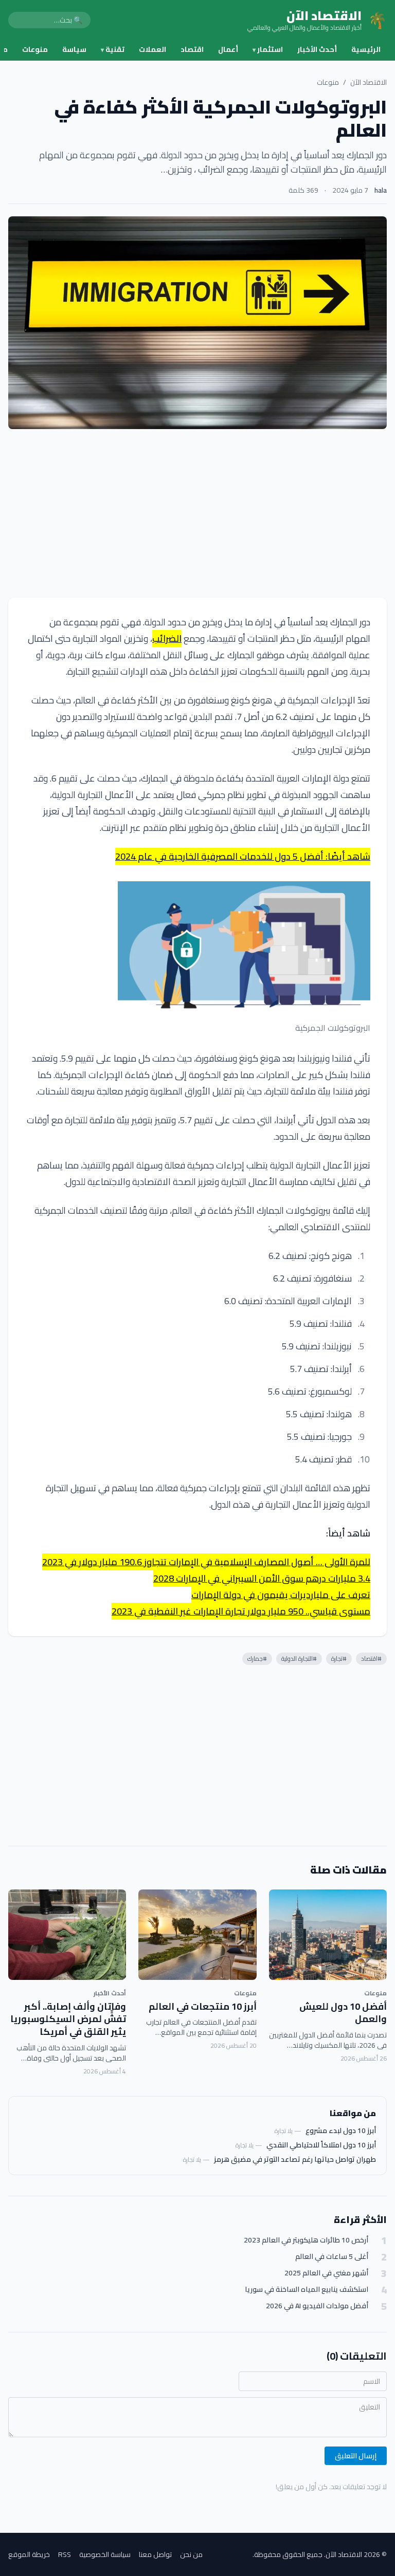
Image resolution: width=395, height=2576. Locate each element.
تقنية (113, 49)
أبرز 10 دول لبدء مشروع (341, 2130)
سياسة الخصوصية (105, 2554)
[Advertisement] (197, 513)
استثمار (268, 49)
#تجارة (339, 1658)
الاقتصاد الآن (369, 82)
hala (381, 190)
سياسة (74, 49)
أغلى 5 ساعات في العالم (332, 2257)
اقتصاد (192, 49)
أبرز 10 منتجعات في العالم (203, 2006)
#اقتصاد (371, 1658)
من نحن (191, 2554)
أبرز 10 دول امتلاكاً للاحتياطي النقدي (321, 2145)
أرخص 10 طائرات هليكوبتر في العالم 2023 (306, 2240)
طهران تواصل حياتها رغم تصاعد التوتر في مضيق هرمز (295, 2159)
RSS (65, 2554)
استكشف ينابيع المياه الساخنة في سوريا (307, 2290)
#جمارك (257, 1658)
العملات (152, 49)
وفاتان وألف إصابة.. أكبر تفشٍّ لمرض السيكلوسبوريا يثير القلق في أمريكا (68, 2019)
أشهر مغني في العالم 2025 (326, 2273)
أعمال (228, 49)
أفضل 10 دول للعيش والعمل (343, 2013)
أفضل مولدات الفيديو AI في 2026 (317, 2306)
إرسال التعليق (356, 2456)
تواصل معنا (155, 2554)
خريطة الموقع (29, 2554)
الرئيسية (366, 49)
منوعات (35, 49)
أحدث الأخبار (317, 49)
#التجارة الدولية (299, 1658)
